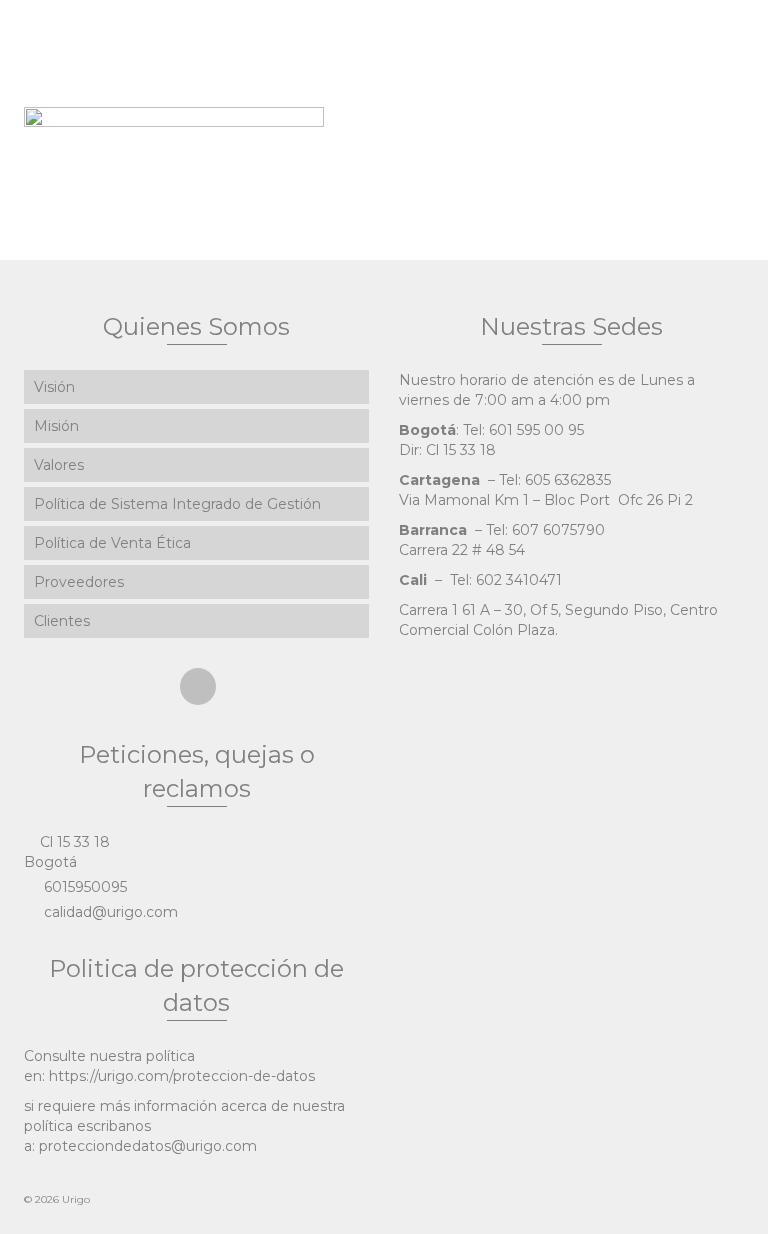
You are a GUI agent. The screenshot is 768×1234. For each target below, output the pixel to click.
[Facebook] (198, 686)
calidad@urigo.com (109, 912)
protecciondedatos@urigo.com (148, 1146)
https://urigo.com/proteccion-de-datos (182, 1076)
